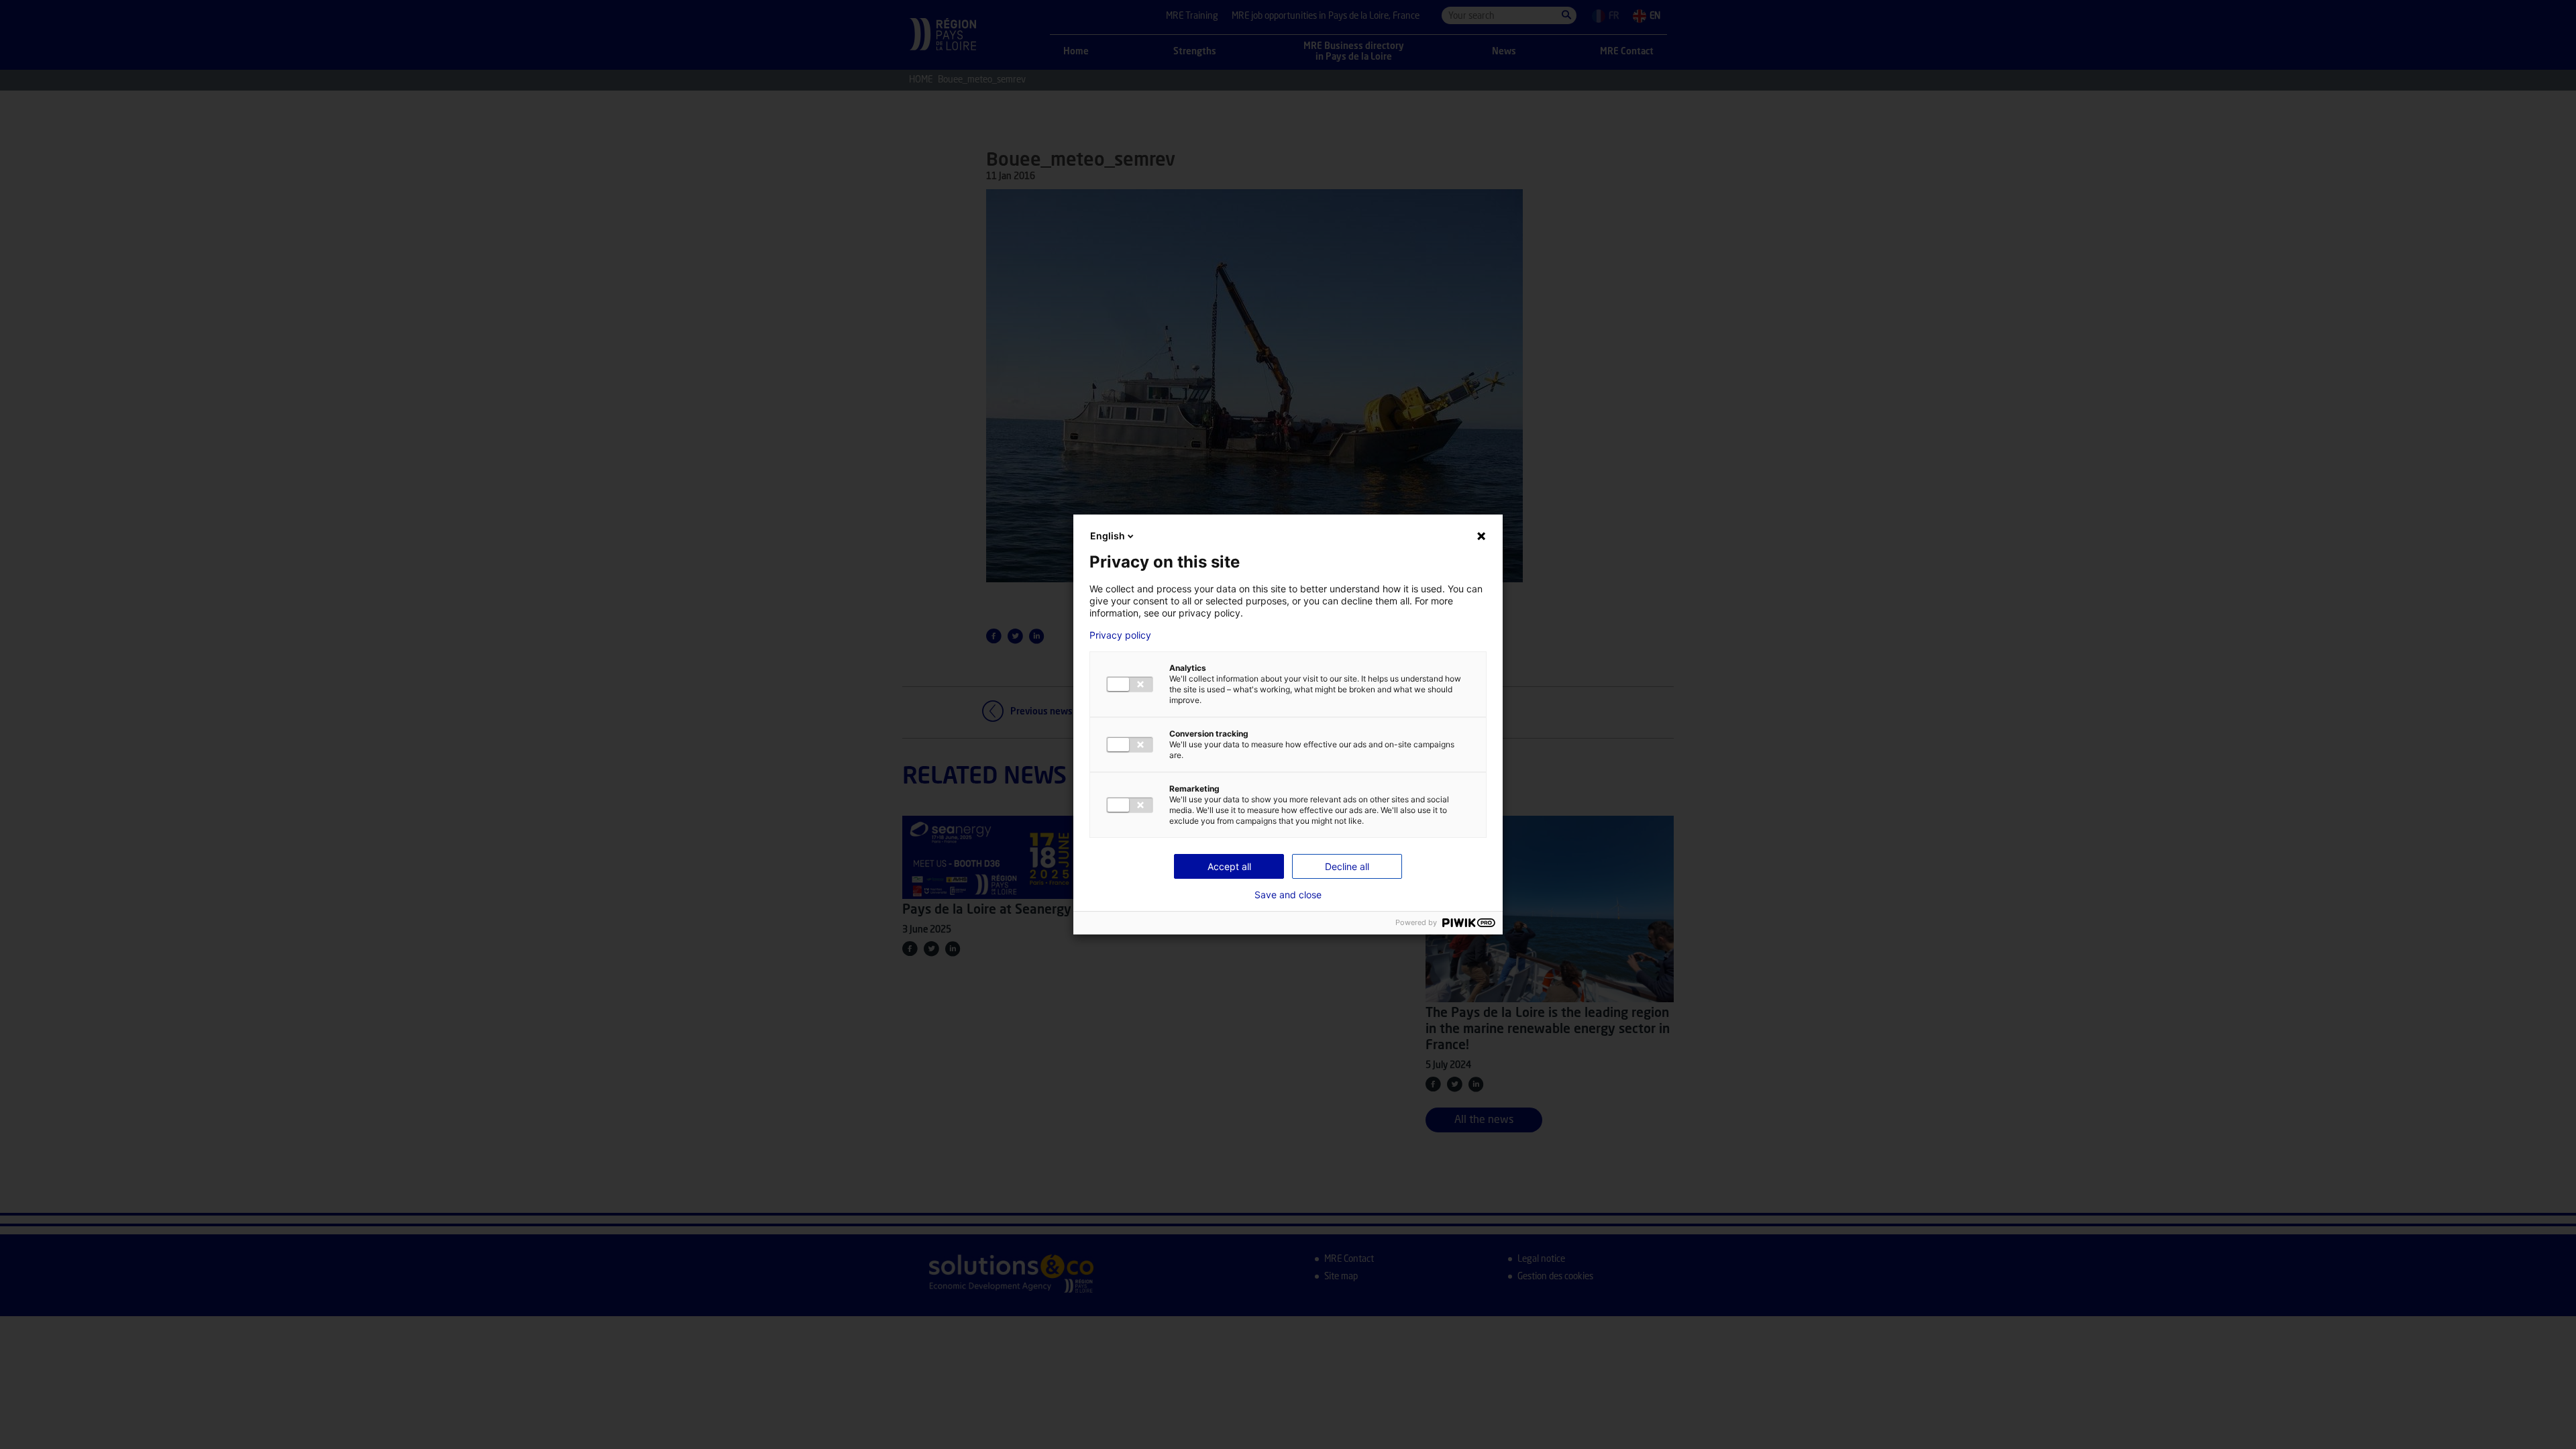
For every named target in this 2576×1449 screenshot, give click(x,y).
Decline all (1347, 866)
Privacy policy (1120, 635)
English (1108, 536)
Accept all (1229, 866)
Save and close (1288, 895)
